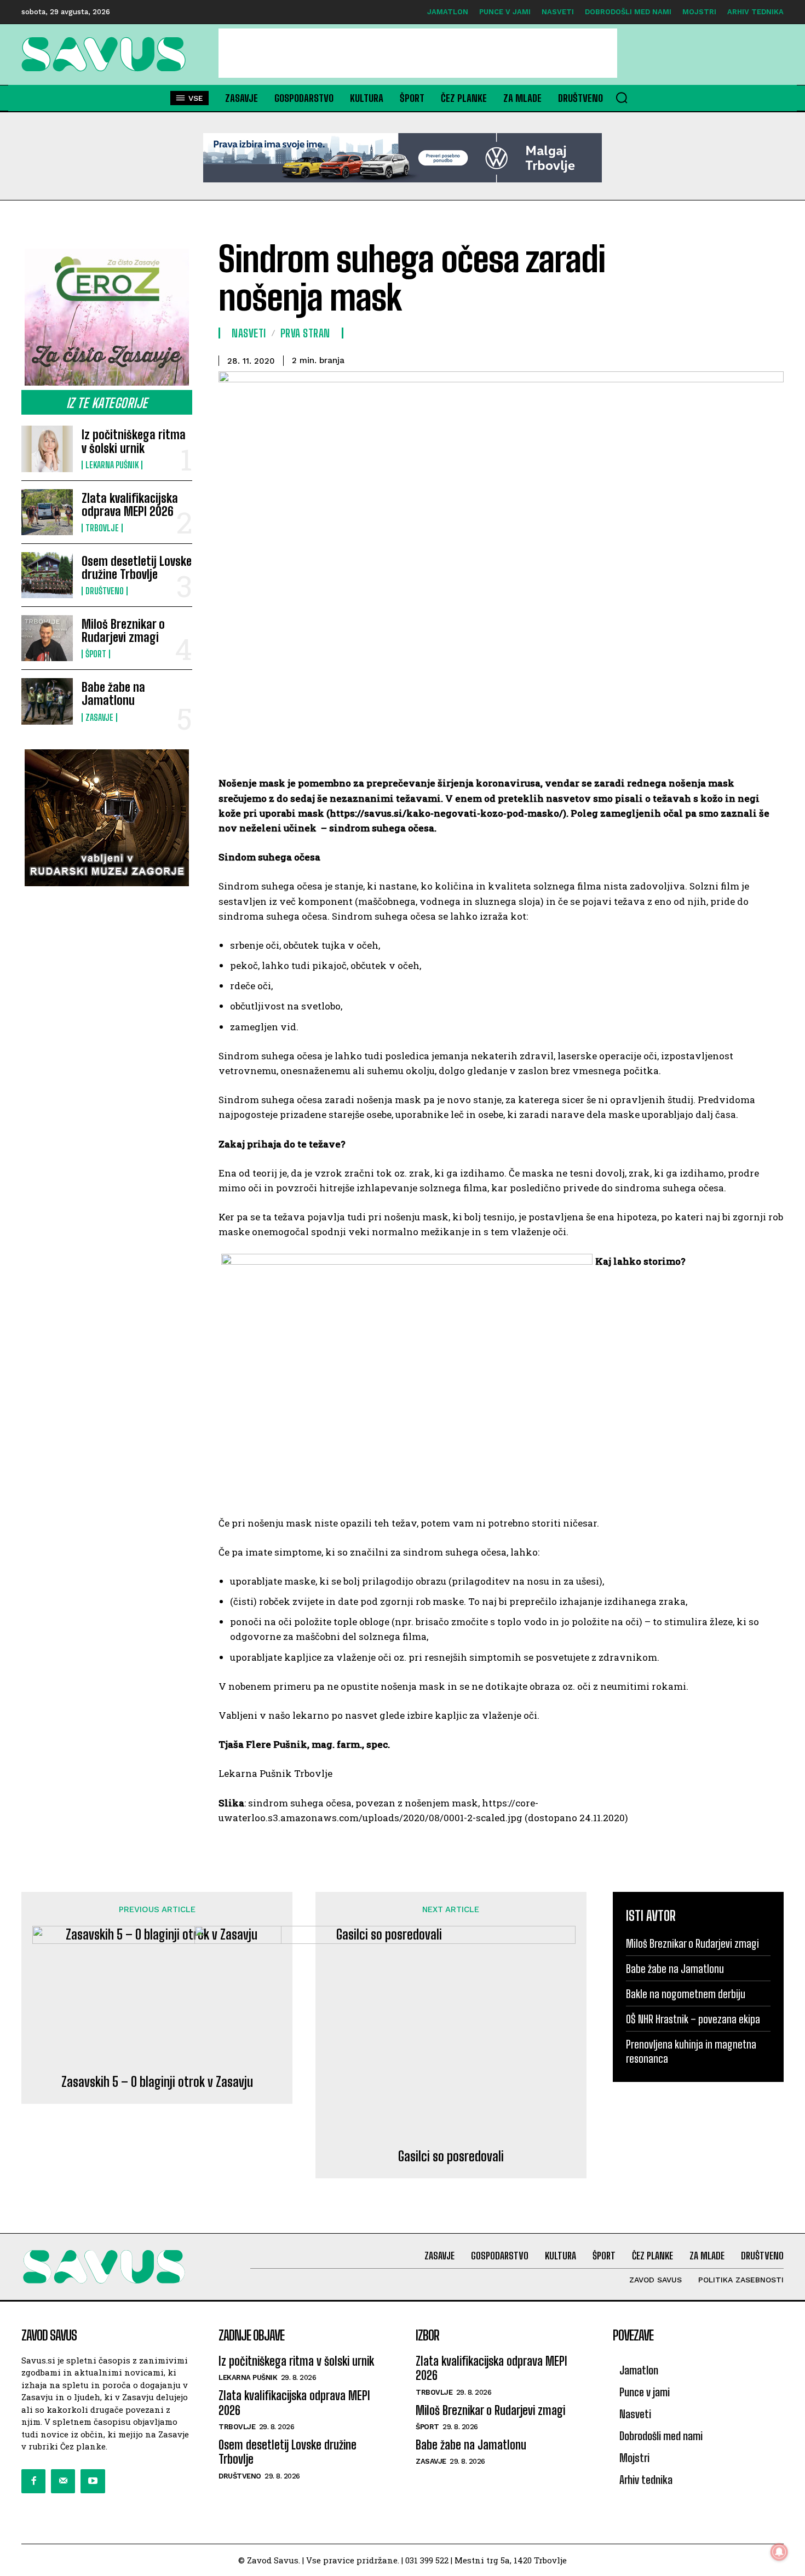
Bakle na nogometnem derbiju (686, 1994)
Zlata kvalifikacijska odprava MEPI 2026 (130, 505)
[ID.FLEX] (403, 158)
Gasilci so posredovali (451, 2156)
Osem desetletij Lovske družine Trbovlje (137, 568)
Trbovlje (102, 528)
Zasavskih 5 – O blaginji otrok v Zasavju (157, 2082)
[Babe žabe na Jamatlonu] (47, 701)
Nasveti (249, 333)
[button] (622, 97)
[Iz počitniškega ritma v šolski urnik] (47, 449)
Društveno (105, 591)
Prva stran (305, 333)
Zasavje (99, 718)
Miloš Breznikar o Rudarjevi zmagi (123, 631)
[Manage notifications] (779, 2552)
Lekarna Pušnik (112, 465)
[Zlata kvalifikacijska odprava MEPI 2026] (47, 512)
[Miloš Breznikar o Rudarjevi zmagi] (47, 638)
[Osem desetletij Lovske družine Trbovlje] (47, 575)
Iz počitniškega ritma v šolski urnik (134, 441)
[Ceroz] (107, 317)
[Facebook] (33, 2481)
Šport (96, 654)
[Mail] (63, 2481)
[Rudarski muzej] (107, 818)
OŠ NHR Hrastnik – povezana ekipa (693, 2019)
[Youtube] (93, 2481)
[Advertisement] (418, 53)
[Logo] (107, 54)
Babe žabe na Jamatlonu (113, 694)
